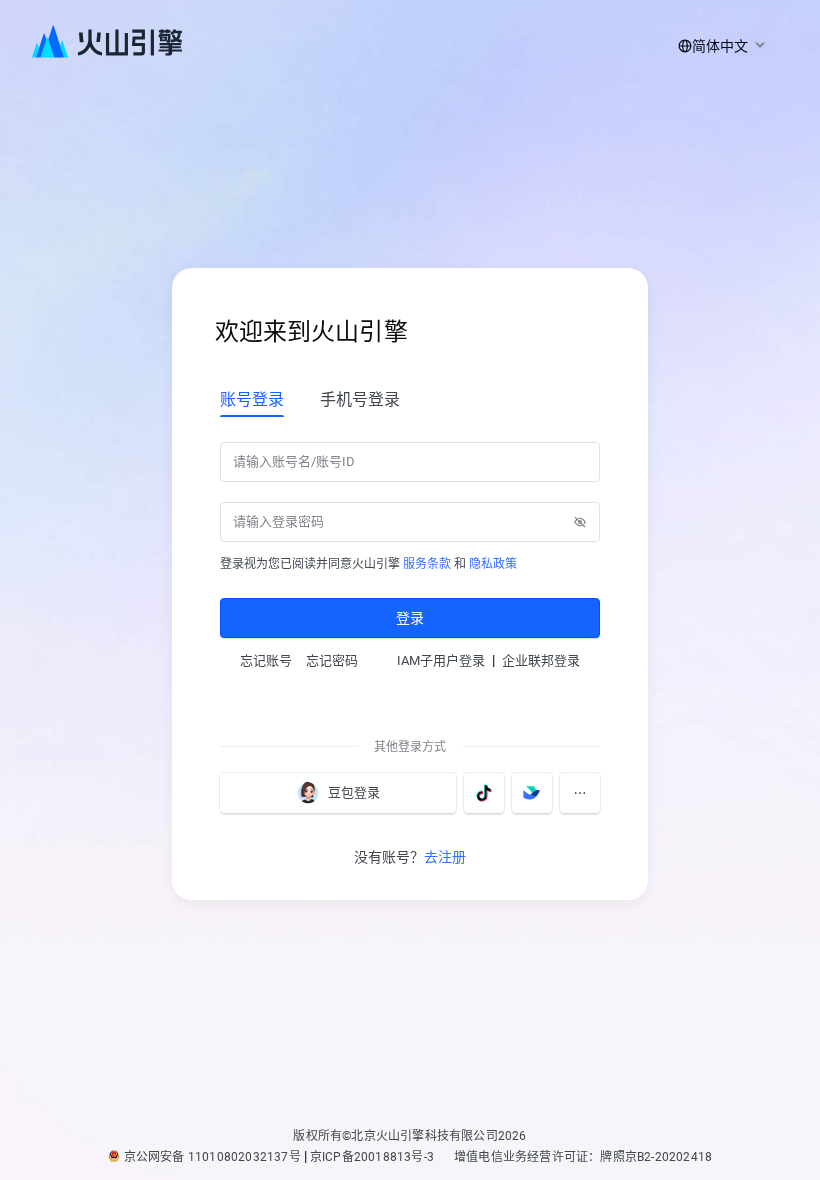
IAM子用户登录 (441, 660)
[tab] (252, 399)
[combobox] (718, 46)
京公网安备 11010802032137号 (212, 1157)
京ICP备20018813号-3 (372, 1157)
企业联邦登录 (541, 660)
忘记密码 (332, 660)
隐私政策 (493, 564)
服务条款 (427, 564)
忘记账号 (266, 660)
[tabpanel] (410, 538)
